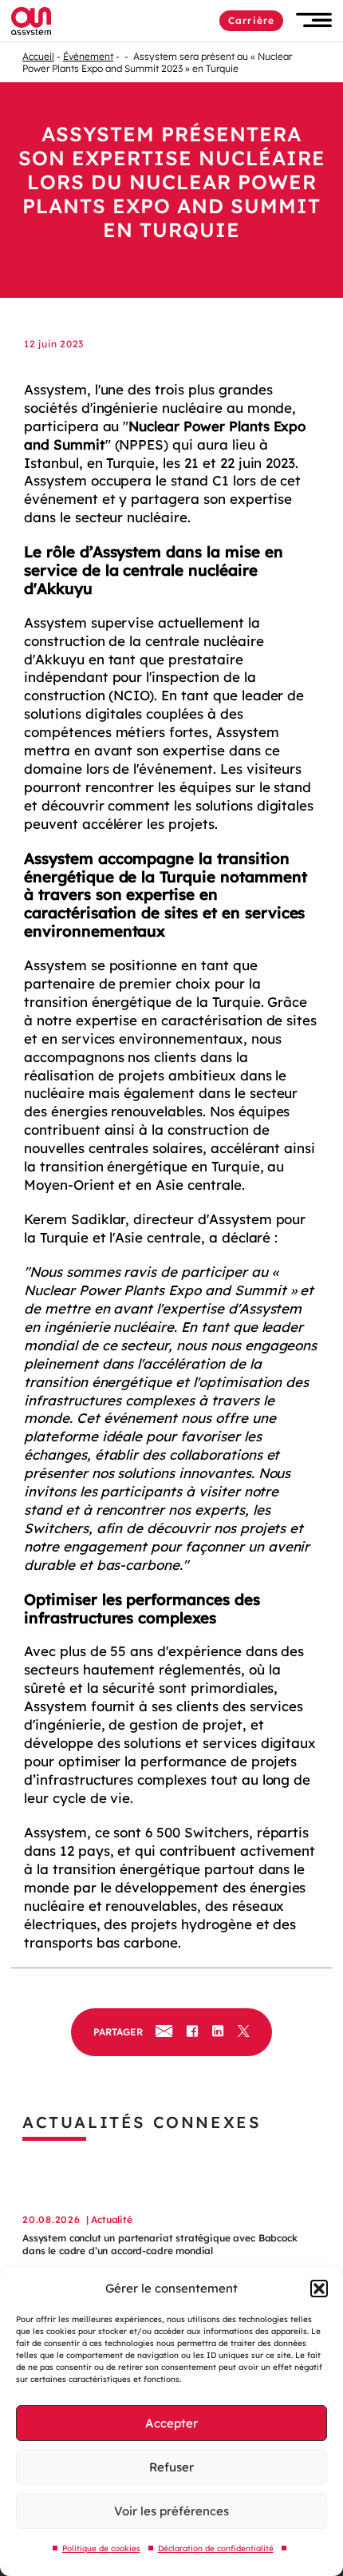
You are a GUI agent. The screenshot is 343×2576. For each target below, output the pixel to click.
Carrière (251, 20)
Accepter (171, 2423)
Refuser (171, 2467)
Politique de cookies (101, 2548)
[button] (319, 2289)
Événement (88, 56)
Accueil (38, 56)
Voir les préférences (171, 2511)
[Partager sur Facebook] (192, 2032)
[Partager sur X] (244, 2032)
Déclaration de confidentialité (216, 2548)
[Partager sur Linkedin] (218, 2032)
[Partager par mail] (164, 2032)
